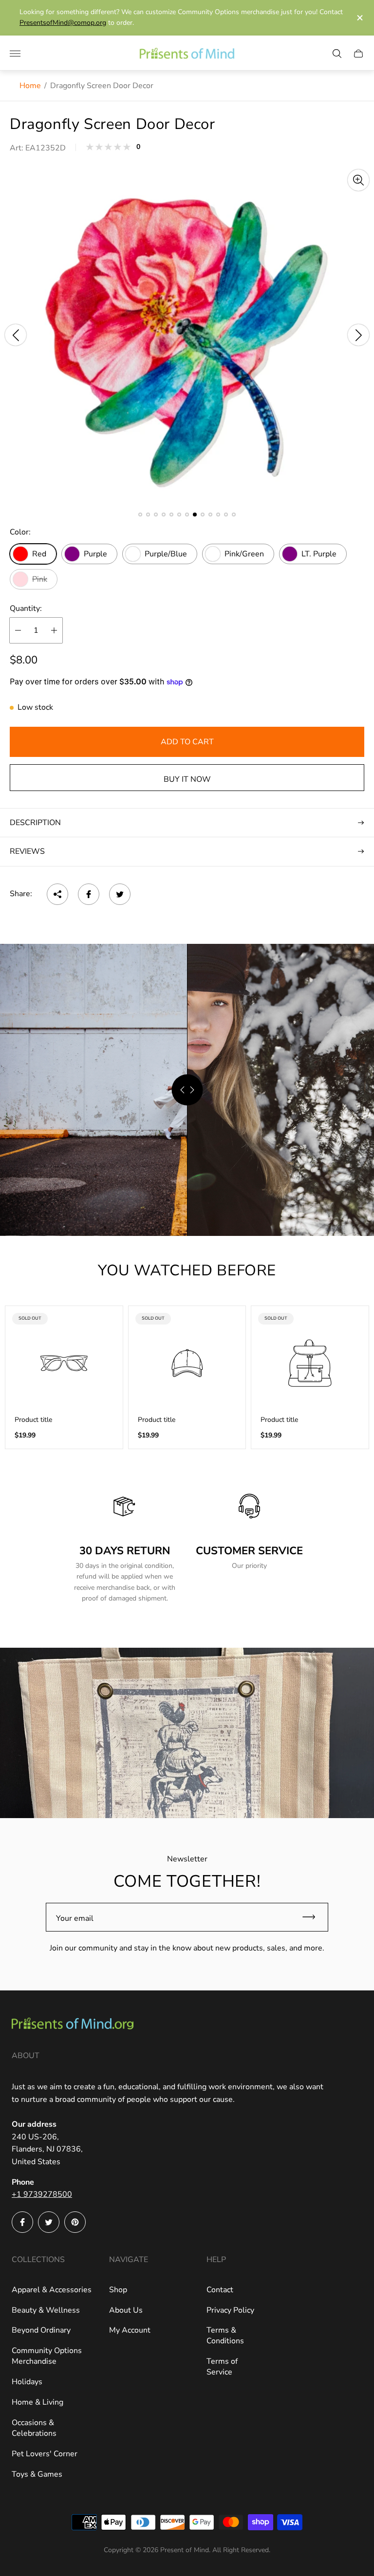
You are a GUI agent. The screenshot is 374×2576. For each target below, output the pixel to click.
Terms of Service (222, 2367)
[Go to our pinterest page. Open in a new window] (75, 2222)
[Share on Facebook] (89, 894)
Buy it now (187, 779)
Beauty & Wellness (46, 2310)
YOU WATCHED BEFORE (187, 1270)
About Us (126, 2310)
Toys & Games (37, 2474)
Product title (33, 1420)
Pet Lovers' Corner (45, 2454)
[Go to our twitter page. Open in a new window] (49, 2222)
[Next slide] (358, 335)
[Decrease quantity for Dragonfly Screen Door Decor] (18, 630)
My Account (130, 2330)
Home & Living (37, 2402)
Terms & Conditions (225, 2336)
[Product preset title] (64, 1363)
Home (30, 86)
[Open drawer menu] (15, 54)
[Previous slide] (16, 335)
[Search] (337, 54)
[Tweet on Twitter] (120, 894)
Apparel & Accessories (52, 2290)
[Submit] (313, 1917)
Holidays (27, 2382)
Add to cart (187, 742)
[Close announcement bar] (359, 18)
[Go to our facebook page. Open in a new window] (22, 2222)
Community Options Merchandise (47, 2356)
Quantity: (26, 608)
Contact (220, 2290)
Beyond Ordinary (41, 2330)
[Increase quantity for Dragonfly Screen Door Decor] (54, 630)
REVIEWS (27, 851)
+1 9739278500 (42, 2194)
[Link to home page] (73, 2025)
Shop (118, 2290)
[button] (140, 515)
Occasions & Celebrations (34, 2428)
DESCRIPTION (35, 823)
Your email (75, 1918)
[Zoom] (358, 180)
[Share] (57, 894)
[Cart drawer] (358, 54)
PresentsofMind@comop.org (63, 23)
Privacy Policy (230, 2310)
